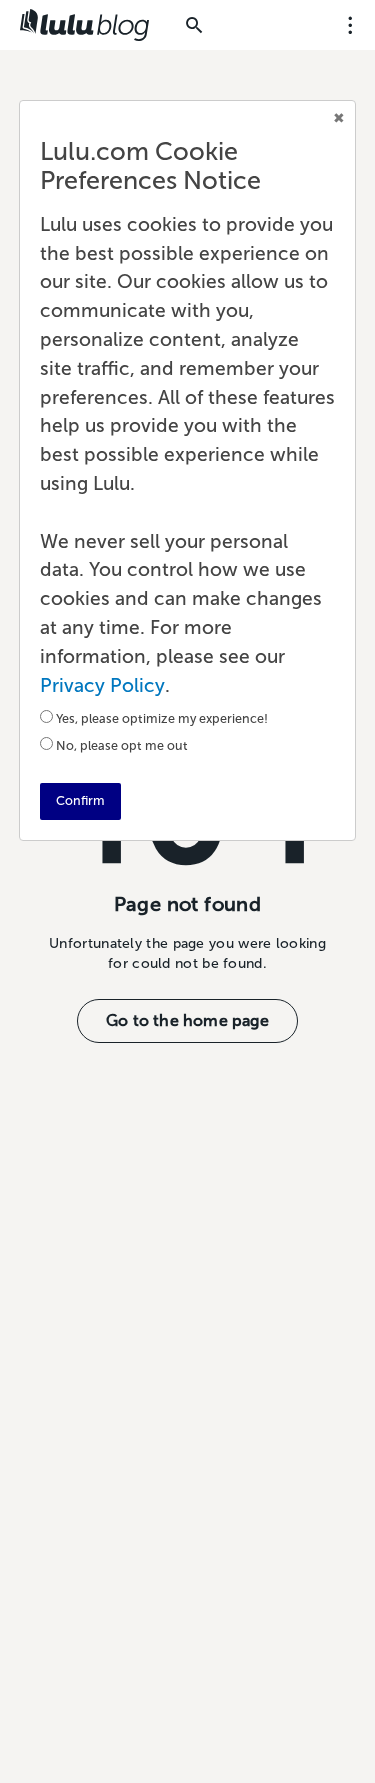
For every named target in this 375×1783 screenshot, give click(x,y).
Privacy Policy (102, 685)
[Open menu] (350, 25)
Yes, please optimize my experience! (162, 718)
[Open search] (194, 25)
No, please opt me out (122, 745)
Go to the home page (187, 1020)
